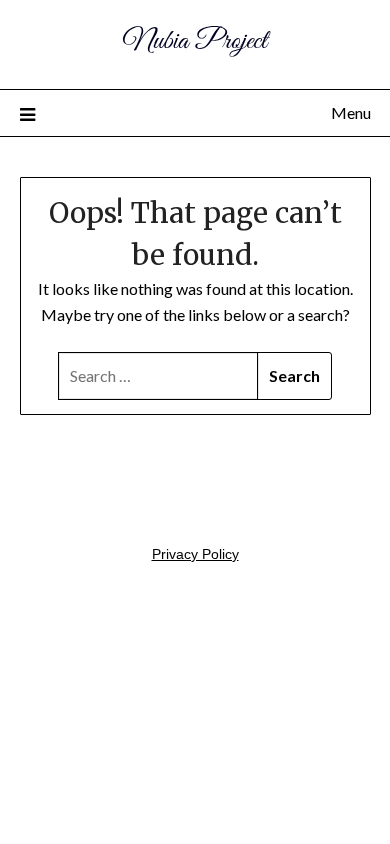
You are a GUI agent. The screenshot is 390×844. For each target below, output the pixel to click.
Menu (351, 112)
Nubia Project (195, 41)
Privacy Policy (195, 554)
